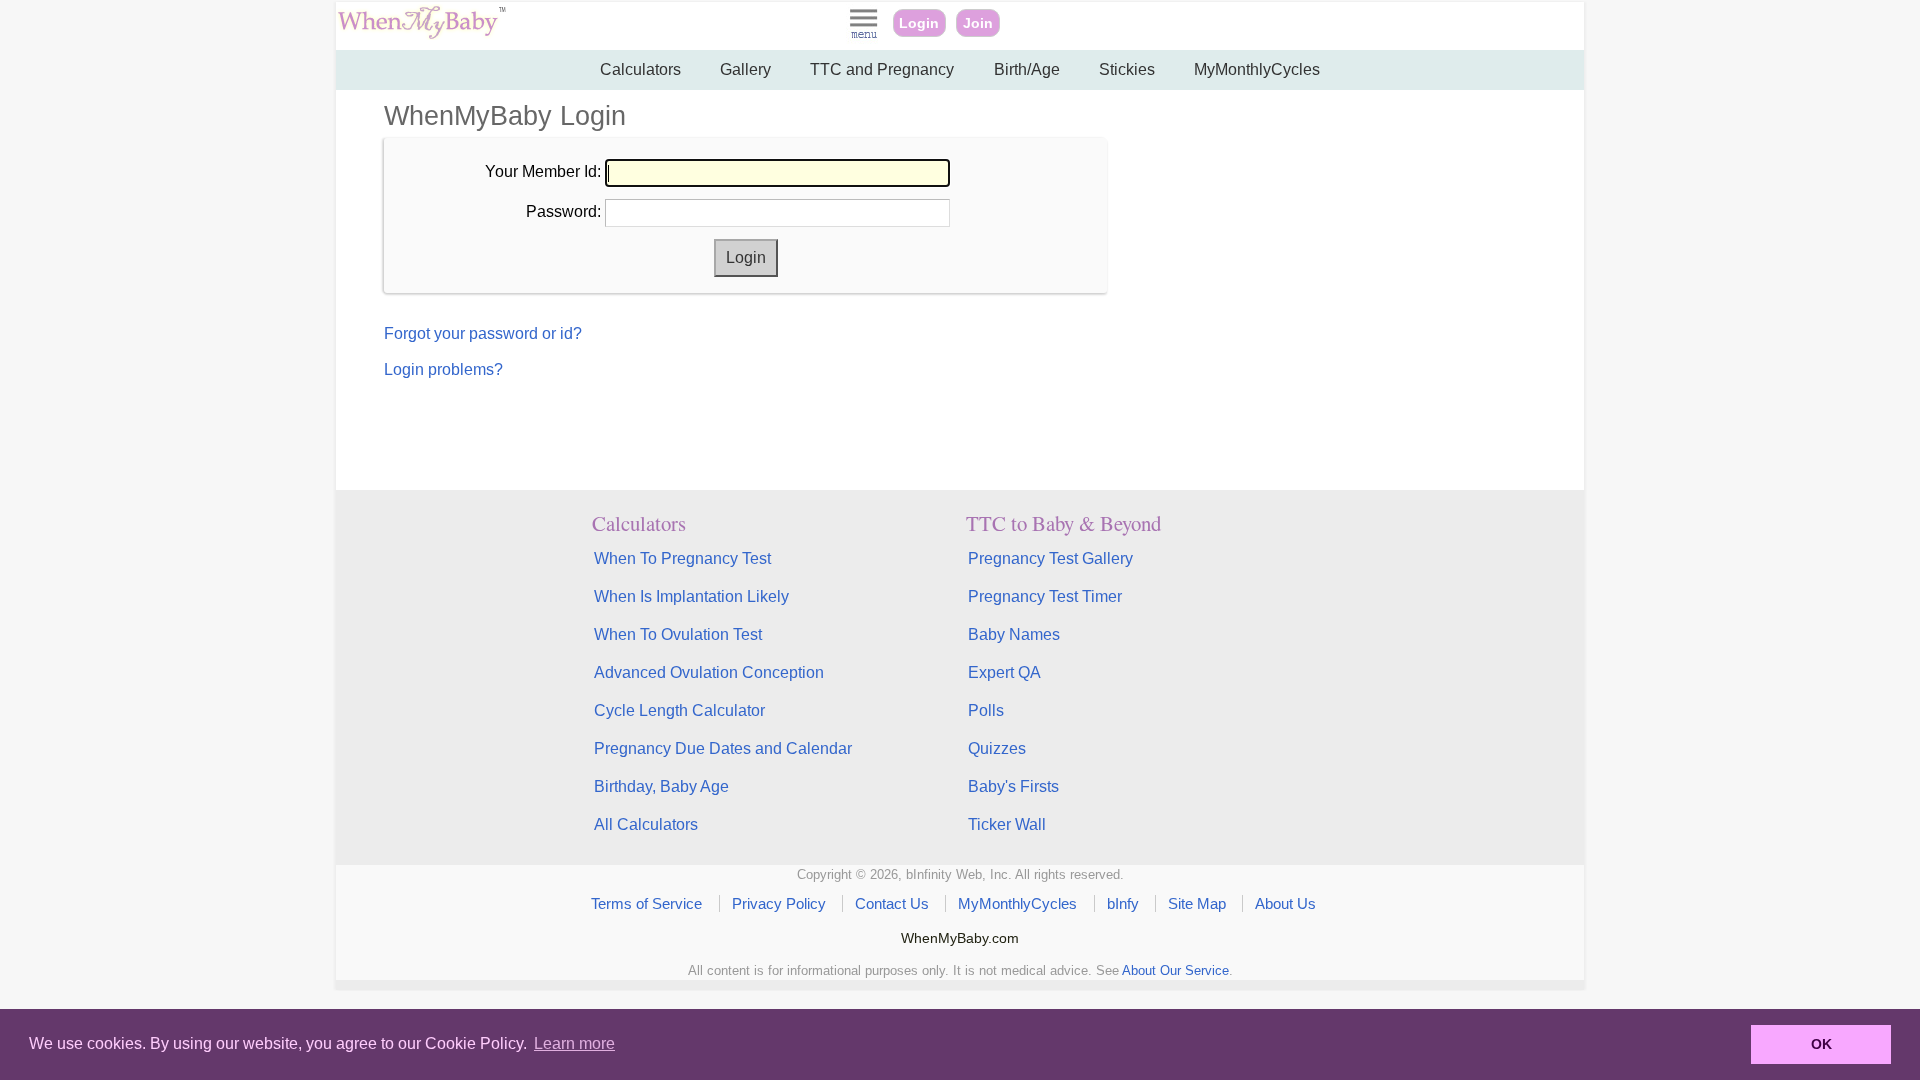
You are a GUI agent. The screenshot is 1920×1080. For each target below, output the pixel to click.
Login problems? (443, 369)
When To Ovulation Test (678, 634)
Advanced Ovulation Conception (709, 672)
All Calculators (646, 824)
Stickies (1127, 69)
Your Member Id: (543, 171)
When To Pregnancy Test (682, 558)
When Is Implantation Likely (691, 596)
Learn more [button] (574, 1043)
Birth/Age (1027, 69)
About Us (1285, 903)
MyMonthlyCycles (1257, 69)
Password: (563, 211)
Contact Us (892, 903)
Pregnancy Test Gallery (1050, 558)
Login (919, 23)
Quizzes (997, 748)
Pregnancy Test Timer (1045, 596)
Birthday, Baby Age (661, 786)
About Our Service (1175, 970)
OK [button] (1821, 1044)
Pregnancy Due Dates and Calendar (723, 748)
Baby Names (1014, 634)
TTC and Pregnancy (882, 69)
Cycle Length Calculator (679, 710)
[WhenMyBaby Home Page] (423, 34)
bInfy (1123, 903)
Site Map (1197, 903)
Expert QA (1004, 672)
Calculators (640, 69)
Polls (986, 710)
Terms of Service (646, 903)
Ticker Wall (1007, 824)
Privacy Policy (779, 903)
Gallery (745, 69)
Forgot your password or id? (483, 333)
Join (978, 23)
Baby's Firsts (1013, 786)
